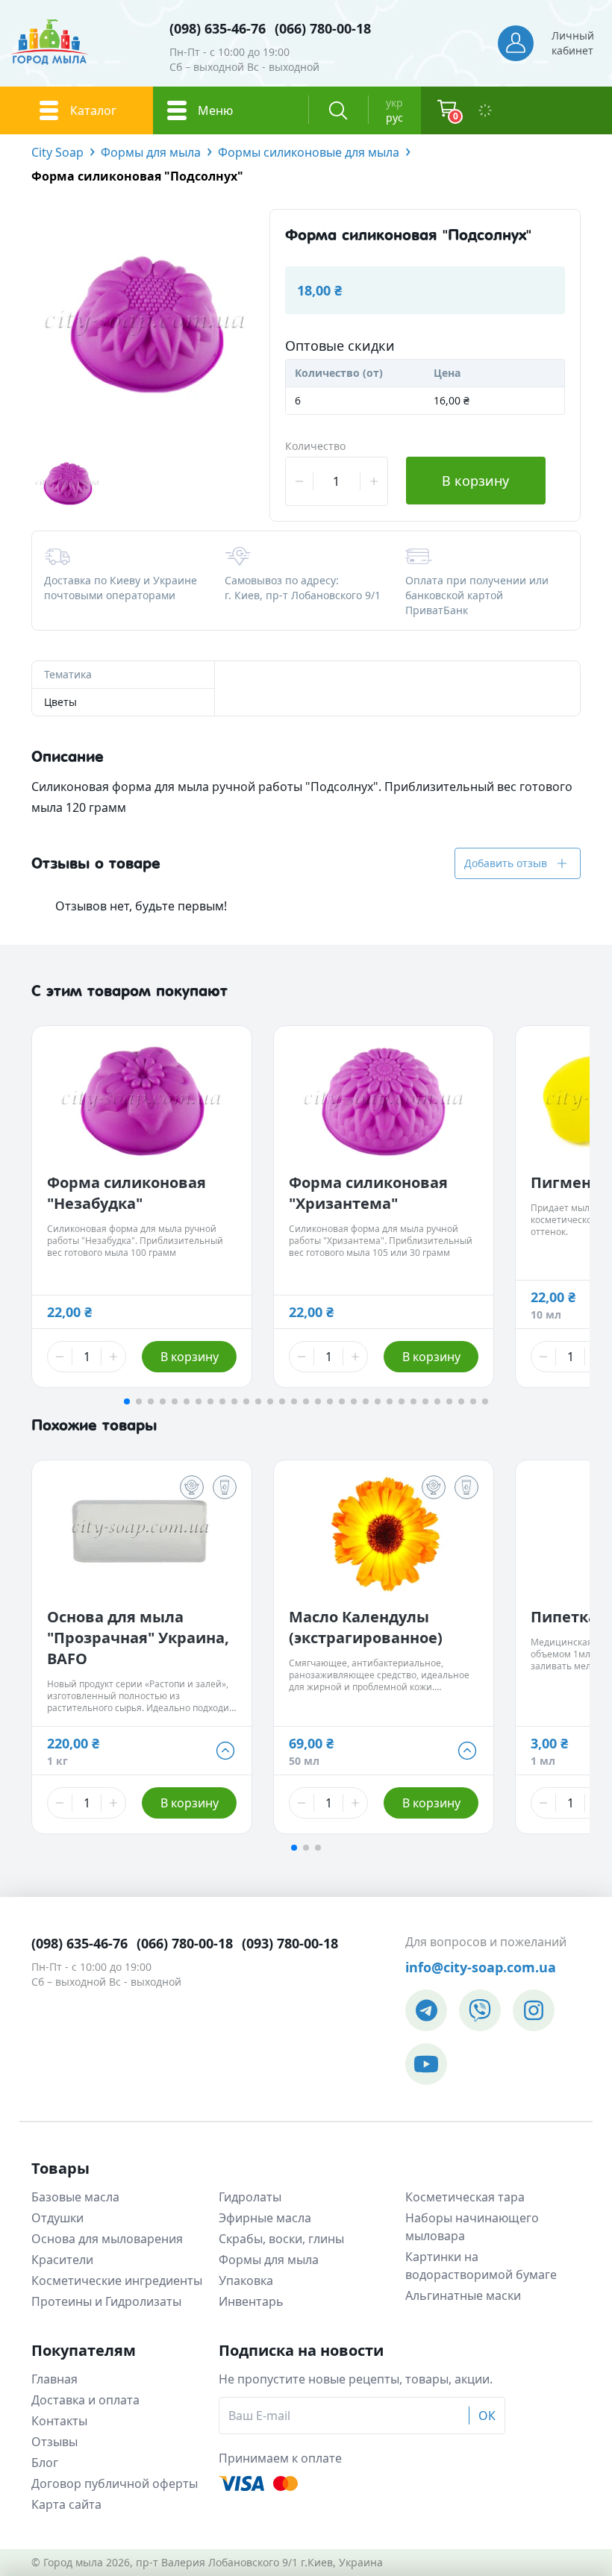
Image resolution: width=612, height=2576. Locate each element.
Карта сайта (66, 2504)
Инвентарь (251, 2301)
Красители (62, 2260)
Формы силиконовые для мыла (309, 152)
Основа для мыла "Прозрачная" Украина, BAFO (138, 1638)
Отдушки (57, 2218)
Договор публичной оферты (115, 2483)
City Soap (57, 152)
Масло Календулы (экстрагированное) (366, 1627)
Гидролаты (250, 2197)
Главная (54, 2379)
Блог (45, 2463)
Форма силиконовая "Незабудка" (127, 1193)
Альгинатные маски (463, 2295)
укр (394, 103)
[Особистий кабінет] (516, 43)
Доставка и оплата (85, 2400)
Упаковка (246, 2280)
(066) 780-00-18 (323, 28)
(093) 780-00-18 (290, 1943)
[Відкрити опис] (192, 1487)
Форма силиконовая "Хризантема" (368, 1193)
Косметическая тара (465, 2197)
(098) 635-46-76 (218, 28)
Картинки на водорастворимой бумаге (481, 2266)
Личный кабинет (573, 43)
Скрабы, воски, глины (281, 2239)
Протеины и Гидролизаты (106, 2301)
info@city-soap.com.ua (481, 1967)
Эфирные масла (265, 2218)
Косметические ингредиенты (117, 2280)
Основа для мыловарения (107, 2239)
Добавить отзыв (506, 863)
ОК (487, 2416)
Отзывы (54, 2442)
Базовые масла (75, 2197)
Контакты (59, 2421)
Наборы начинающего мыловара (472, 2227)
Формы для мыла (151, 152)
